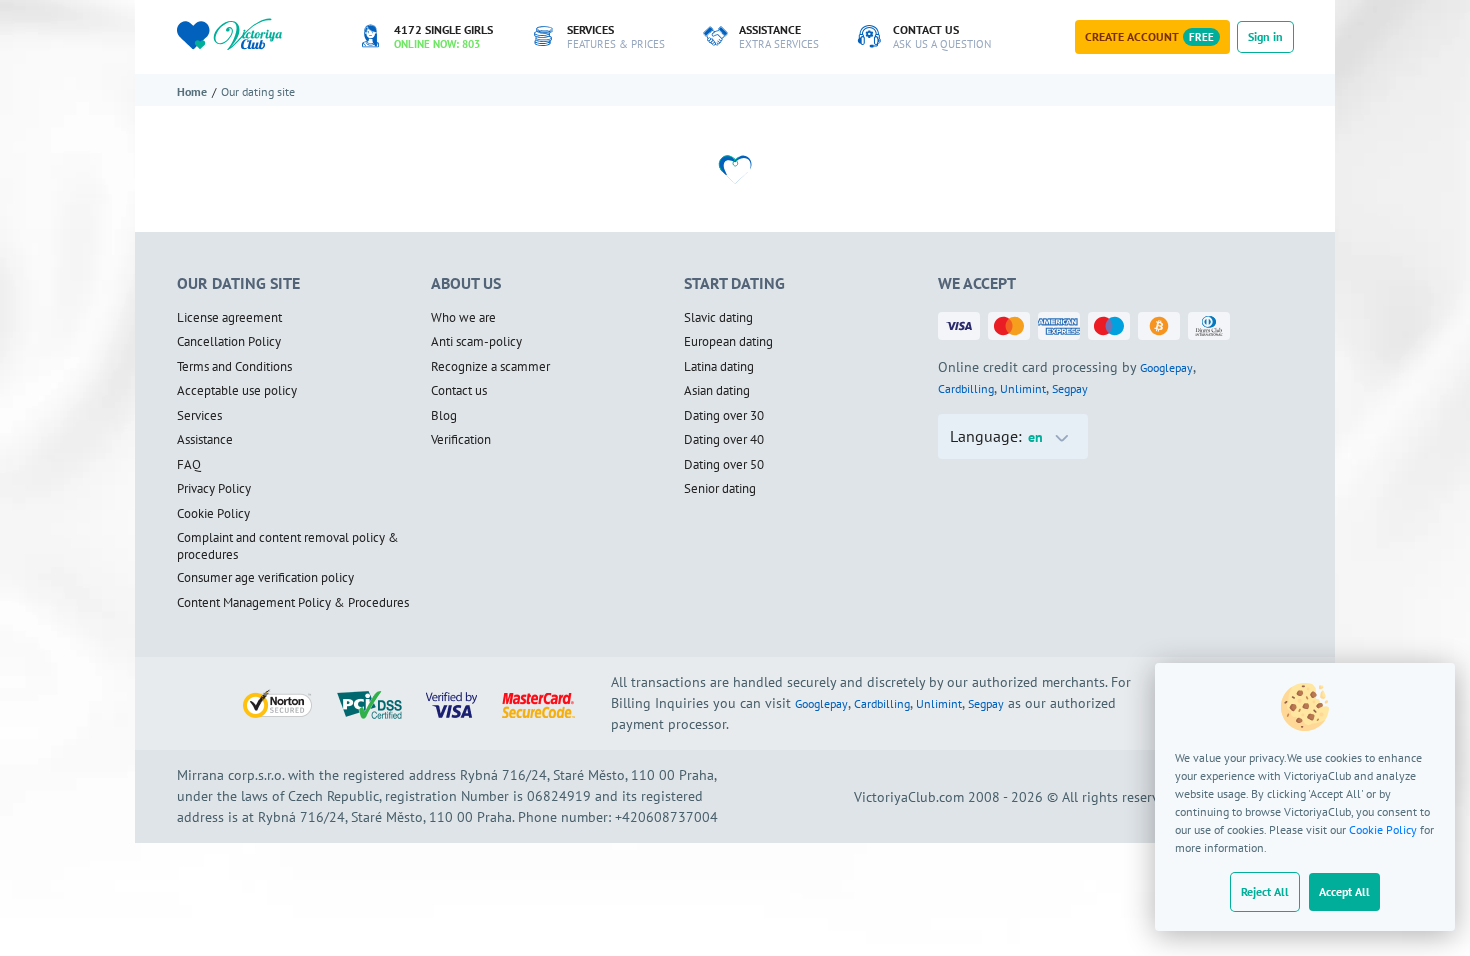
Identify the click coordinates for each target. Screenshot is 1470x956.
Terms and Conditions (234, 367)
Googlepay (1166, 367)
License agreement (229, 318)
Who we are (463, 318)
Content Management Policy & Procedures (293, 603)
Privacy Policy (214, 489)
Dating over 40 (724, 440)
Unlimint (1023, 388)
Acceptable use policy (237, 391)
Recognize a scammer (490, 367)
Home (192, 91)
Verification (461, 440)
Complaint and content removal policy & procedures (288, 546)
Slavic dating (718, 318)
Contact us (459, 391)
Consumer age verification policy (265, 578)
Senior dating (720, 489)
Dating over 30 (724, 416)
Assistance (205, 440)
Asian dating (717, 391)
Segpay (1070, 388)
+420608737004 (666, 817)
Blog (444, 416)
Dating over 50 (724, 465)
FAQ (189, 465)
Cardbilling (966, 388)
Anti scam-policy (476, 342)
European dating (728, 342)
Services (199, 416)
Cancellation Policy (229, 342)
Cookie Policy (1383, 829)
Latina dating (719, 367)
